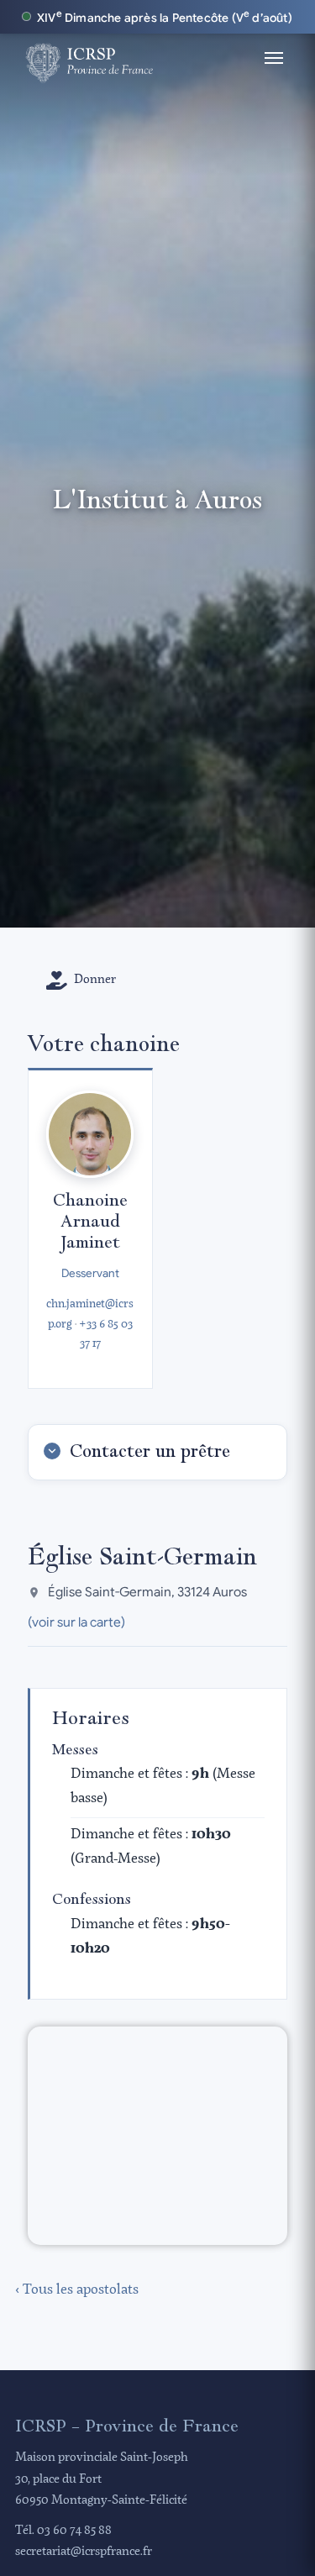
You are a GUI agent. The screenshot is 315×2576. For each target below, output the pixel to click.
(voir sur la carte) (76, 1622)
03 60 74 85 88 (74, 2531)
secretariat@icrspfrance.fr (84, 2552)
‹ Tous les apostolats (77, 2290)
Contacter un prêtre (150, 1451)
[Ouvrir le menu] (274, 58)
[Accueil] (89, 58)
